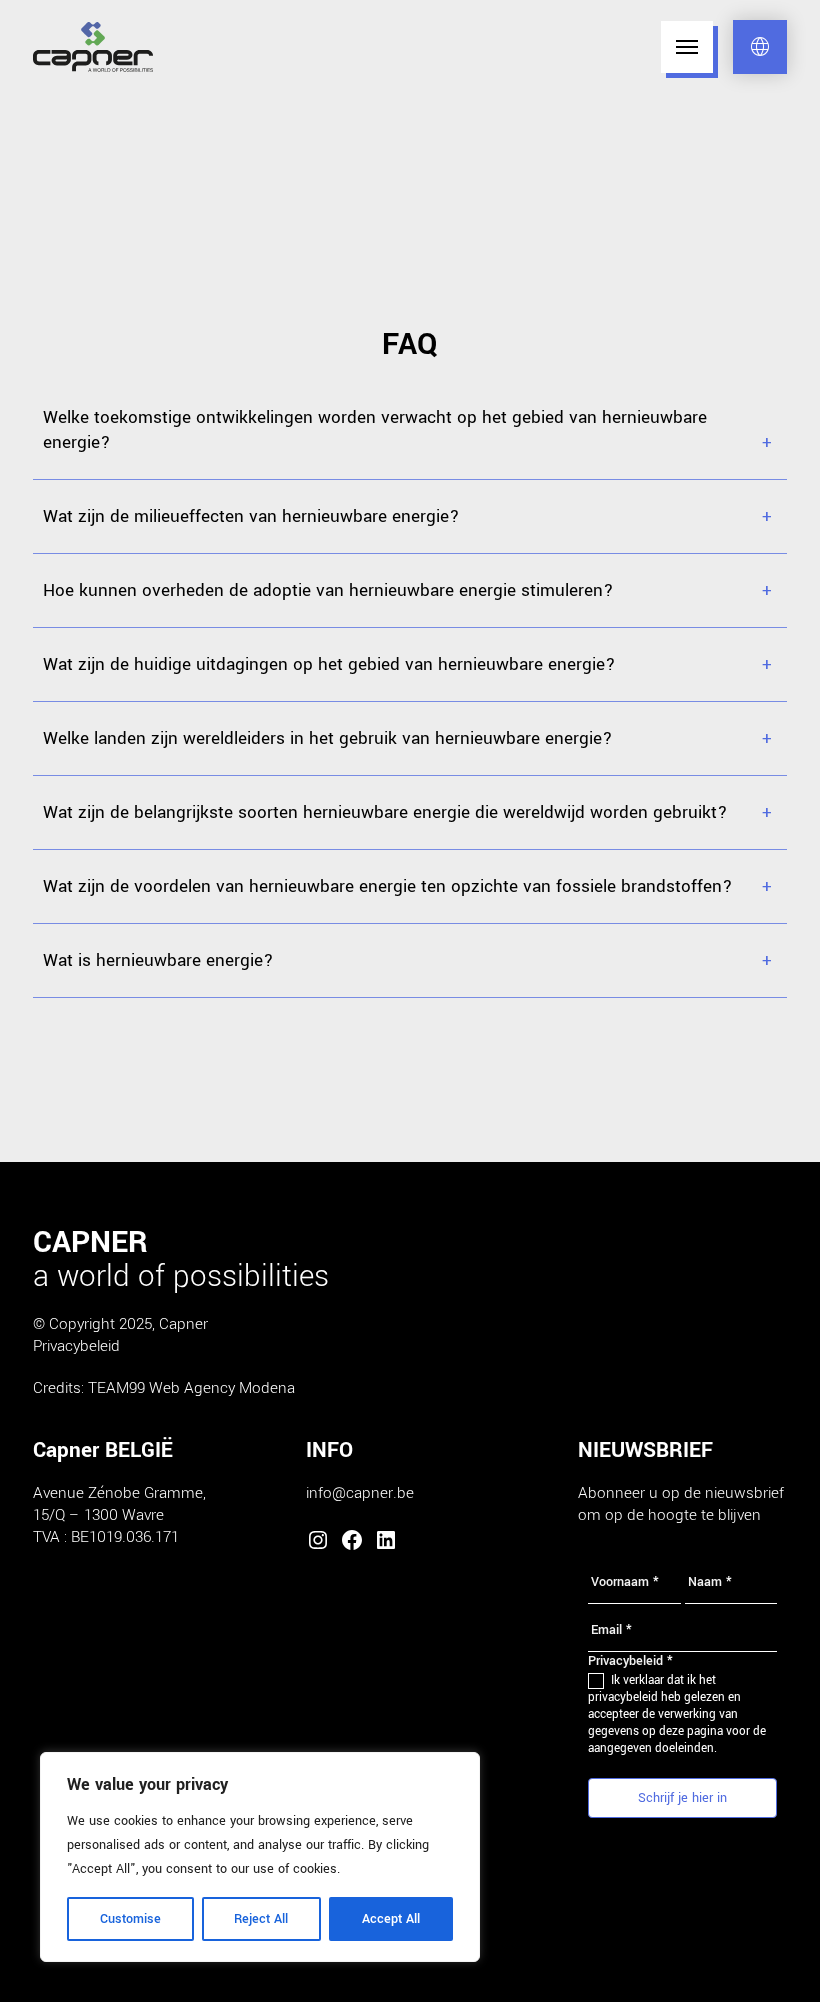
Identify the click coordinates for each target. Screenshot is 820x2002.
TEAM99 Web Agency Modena (191, 1388)
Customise (130, 1919)
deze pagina (692, 1731)
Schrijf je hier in (682, 1798)
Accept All (391, 1919)
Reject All (261, 1919)
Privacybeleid (76, 1346)
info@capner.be (360, 1493)
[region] (260, 1857)
